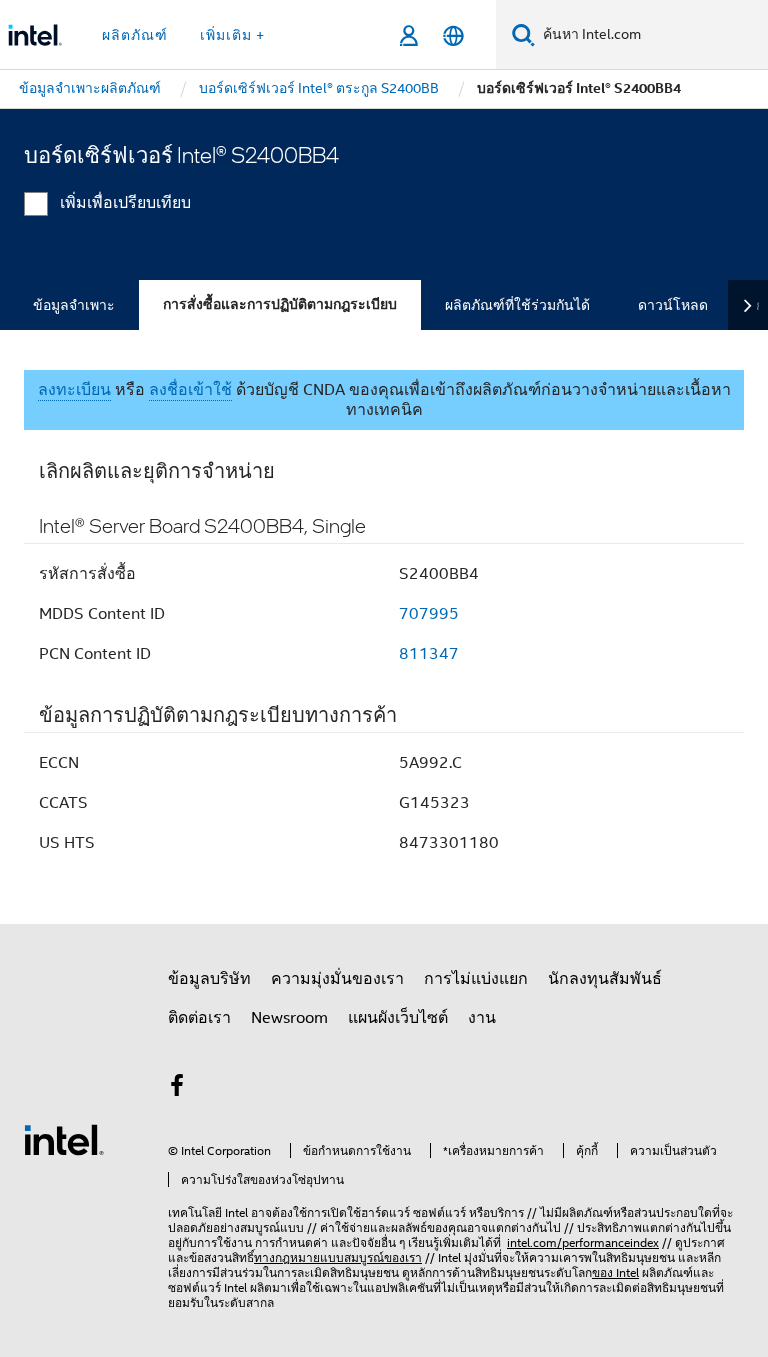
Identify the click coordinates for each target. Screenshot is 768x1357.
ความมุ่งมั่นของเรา (337, 979)
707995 (429, 614)
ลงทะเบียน (74, 390)
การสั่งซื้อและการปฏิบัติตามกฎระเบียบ (280, 304)
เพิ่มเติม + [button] (232, 35)
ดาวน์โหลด (673, 305)
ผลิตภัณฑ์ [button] (135, 35)
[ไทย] (453, 35)
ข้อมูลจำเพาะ (74, 305)
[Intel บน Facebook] (177, 1089)
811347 (429, 654)
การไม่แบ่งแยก (476, 979)
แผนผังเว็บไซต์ (398, 1018)
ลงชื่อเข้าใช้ (190, 390)
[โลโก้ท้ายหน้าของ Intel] (64, 1139)
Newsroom (289, 1018)
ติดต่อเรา (199, 1018)
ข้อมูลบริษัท (209, 979)
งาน (482, 1018)
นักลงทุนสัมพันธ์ (605, 979)
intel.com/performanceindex (583, 1242)
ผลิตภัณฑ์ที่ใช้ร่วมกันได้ (517, 305)
